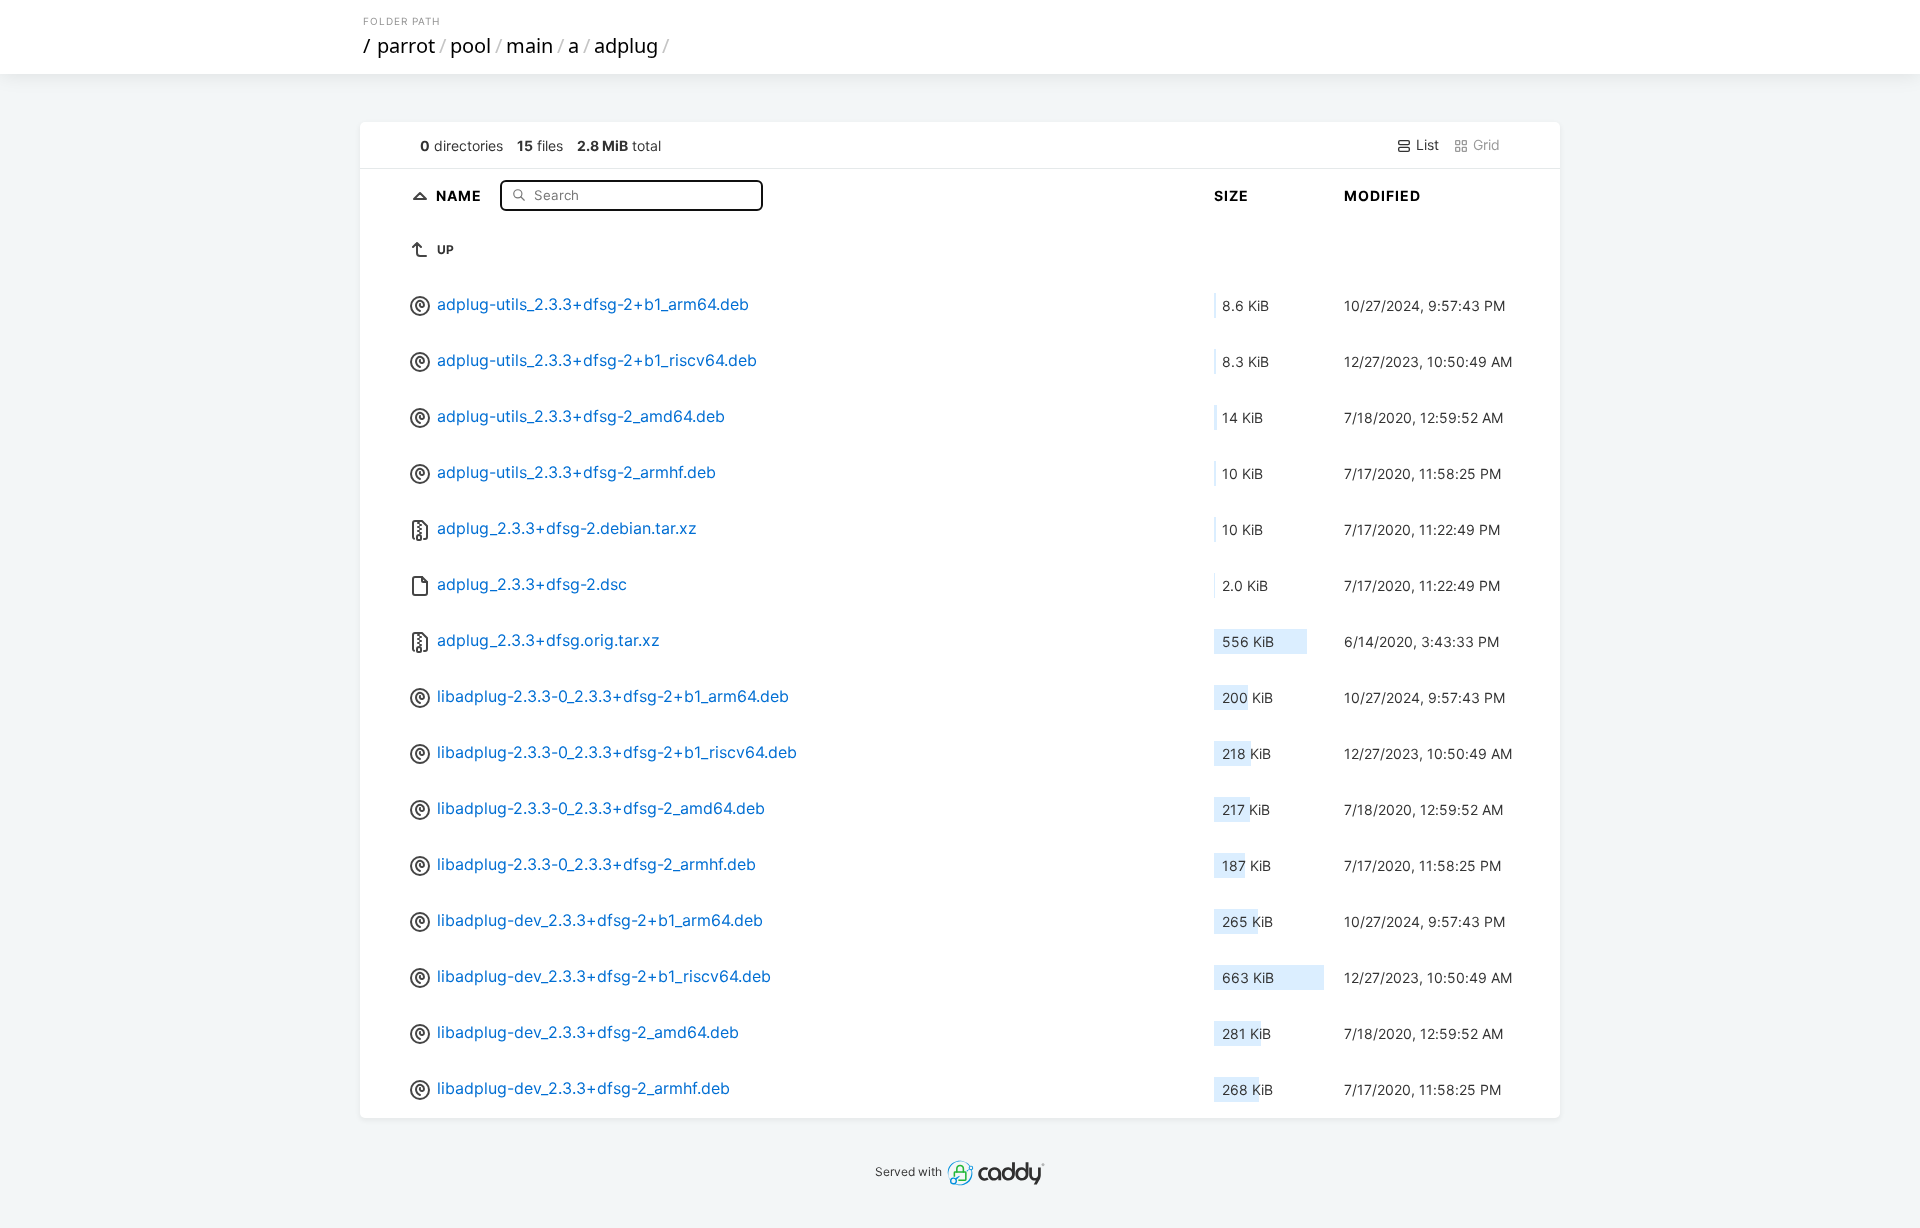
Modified (1382, 195)
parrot (406, 45)
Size (1231, 195)
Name (461, 194)
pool (470, 45)
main (529, 45)
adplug (626, 45)
